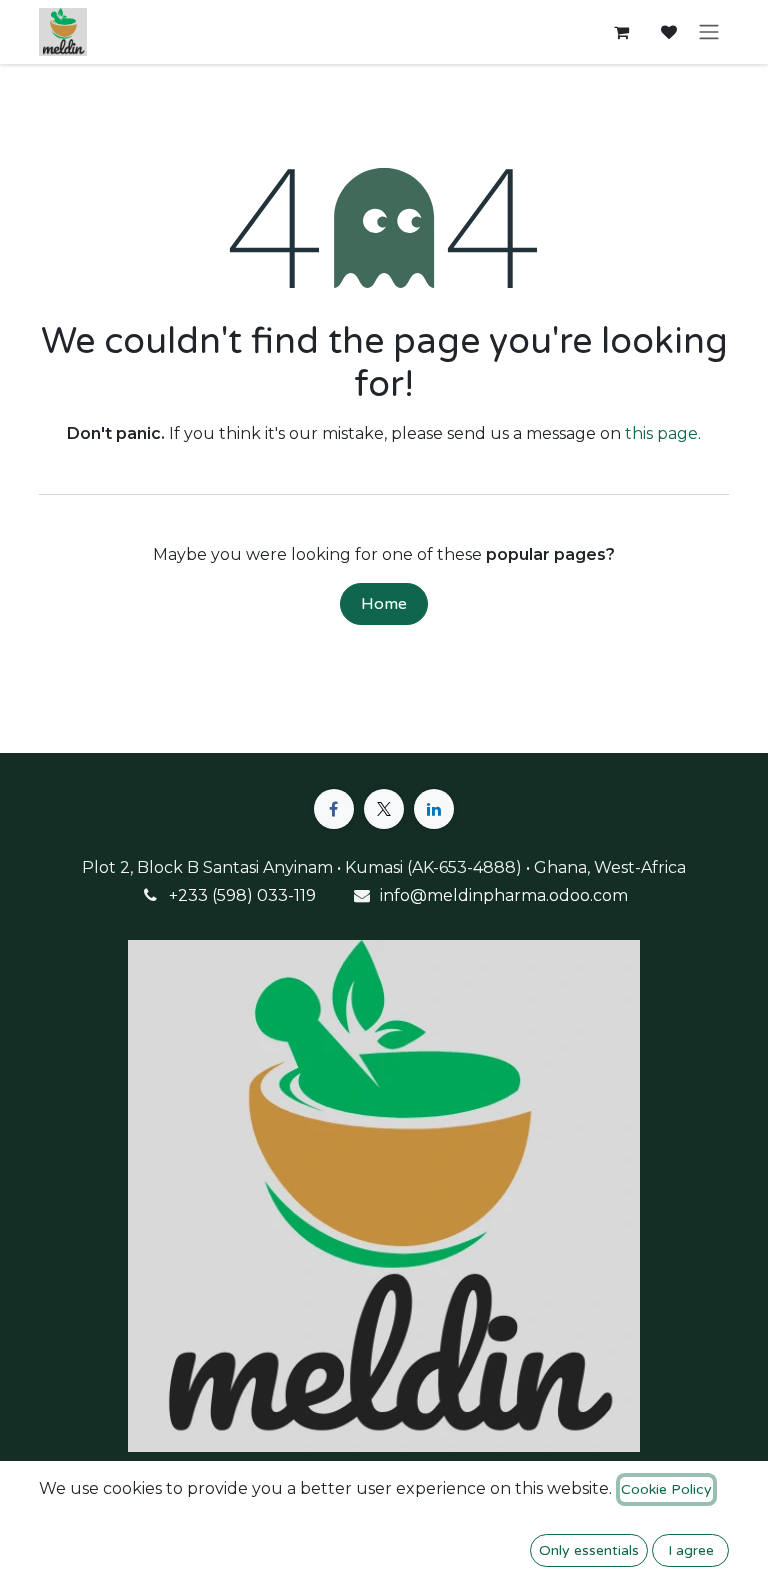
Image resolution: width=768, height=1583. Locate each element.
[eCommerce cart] (621, 32)
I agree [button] (691, 1550)
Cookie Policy (666, 1489)
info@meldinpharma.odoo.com (504, 895)
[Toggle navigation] (709, 32)
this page (661, 433)
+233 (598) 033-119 (242, 895)
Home (384, 604)
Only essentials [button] (589, 1550)
